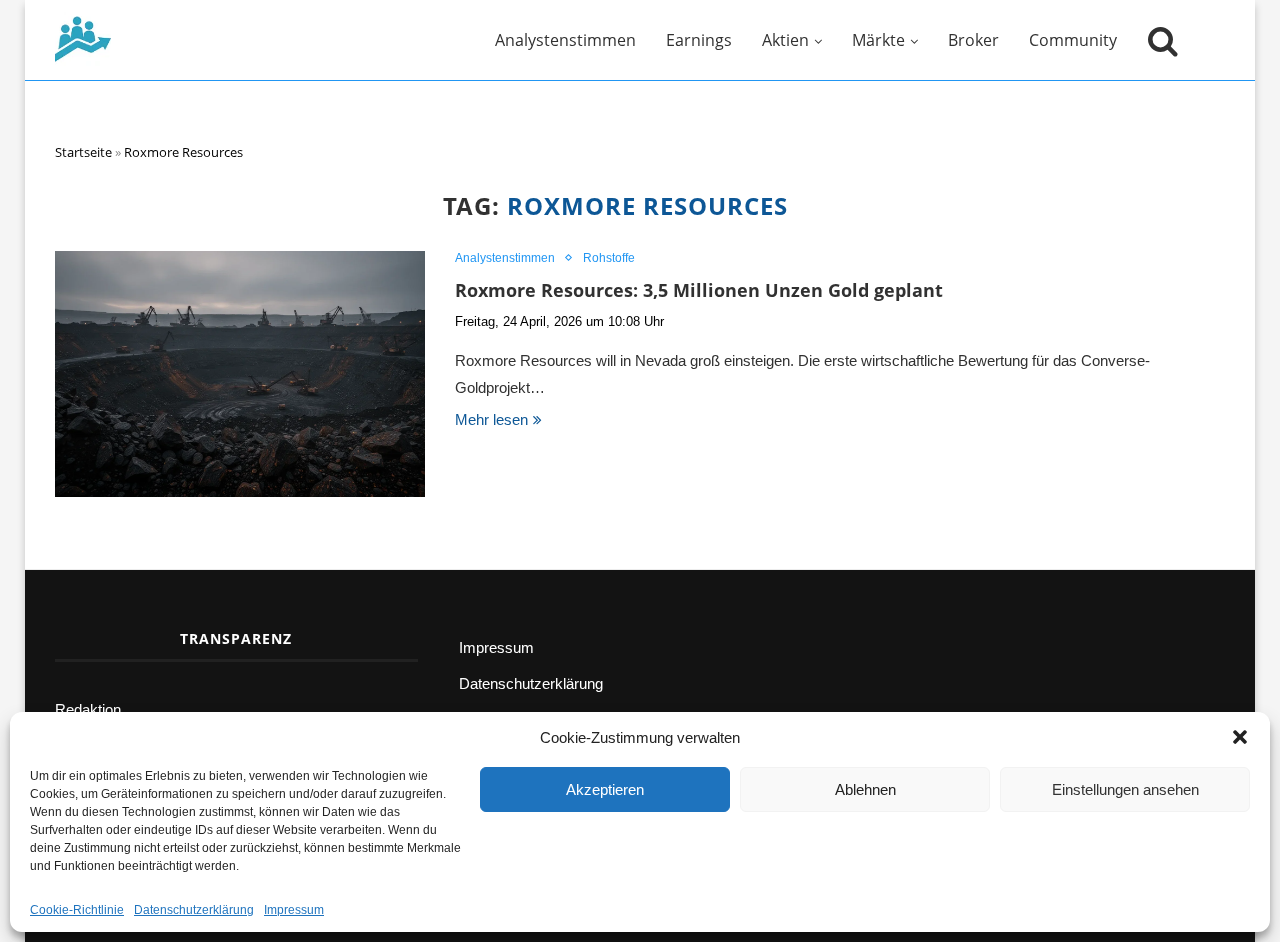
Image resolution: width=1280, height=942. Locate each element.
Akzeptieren (605, 789)
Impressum (294, 910)
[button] (1240, 737)
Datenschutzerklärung (194, 910)
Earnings (699, 40)
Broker (973, 40)
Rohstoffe (609, 258)
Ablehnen (865, 789)
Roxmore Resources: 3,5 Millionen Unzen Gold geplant (699, 290)
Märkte (878, 40)
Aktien (785, 40)
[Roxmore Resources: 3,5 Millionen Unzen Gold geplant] (240, 374)
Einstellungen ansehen (1125, 789)
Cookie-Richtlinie (77, 910)
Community (1073, 40)
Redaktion (88, 709)
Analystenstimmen (565, 40)
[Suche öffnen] (1158, 40)
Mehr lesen (491, 419)
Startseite (83, 152)
